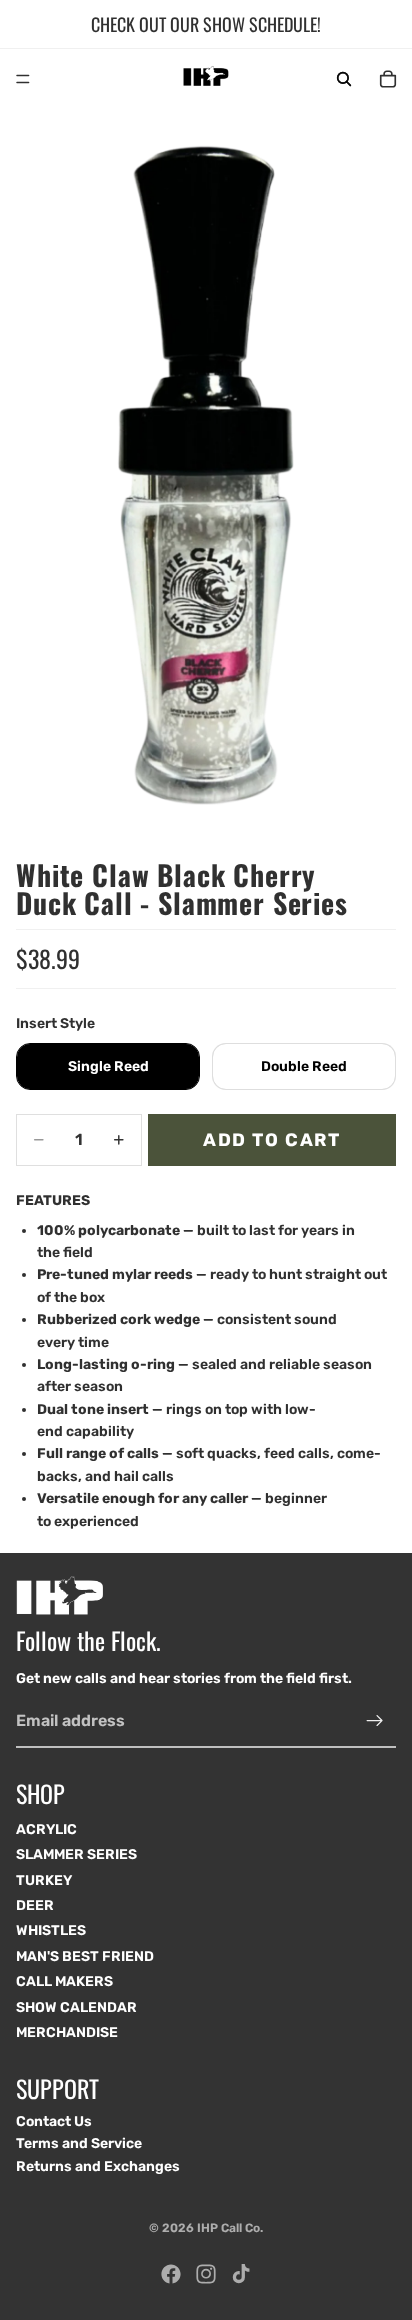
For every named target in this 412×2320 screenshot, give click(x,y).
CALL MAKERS (64, 1982)
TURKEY (44, 1880)
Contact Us (54, 2121)
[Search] (344, 79)
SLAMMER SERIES (76, 1855)
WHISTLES (51, 1931)
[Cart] (388, 79)
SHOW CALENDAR (76, 2007)
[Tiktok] (241, 2274)
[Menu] (23, 79)
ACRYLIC (46, 1829)
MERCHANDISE (67, 2032)
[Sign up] (375, 1721)
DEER (35, 1905)
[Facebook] (171, 2274)
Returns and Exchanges (98, 2166)
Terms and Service (79, 2143)
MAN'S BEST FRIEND (85, 1956)
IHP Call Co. (230, 2228)
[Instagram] (206, 2274)
